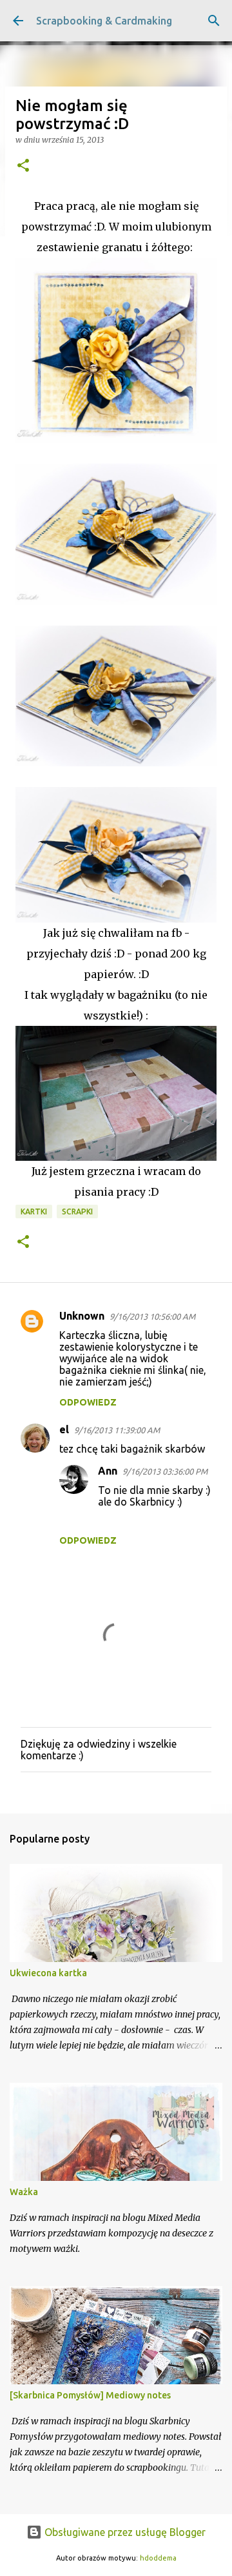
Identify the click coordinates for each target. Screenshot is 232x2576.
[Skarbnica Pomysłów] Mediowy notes (90, 2395)
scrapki (77, 1211)
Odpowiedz (88, 1402)
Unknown (82, 1316)
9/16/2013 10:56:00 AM (152, 1316)
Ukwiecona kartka (48, 1973)
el (64, 1429)
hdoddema (158, 2558)
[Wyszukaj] (214, 21)
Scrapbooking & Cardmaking (104, 21)
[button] (23, 166)
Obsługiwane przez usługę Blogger (124, 2532)
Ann (108, 1471)
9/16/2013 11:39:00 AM (117, 1430)
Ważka (24, 2192)
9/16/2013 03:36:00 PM (165, 1471)
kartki (34, 1211)
